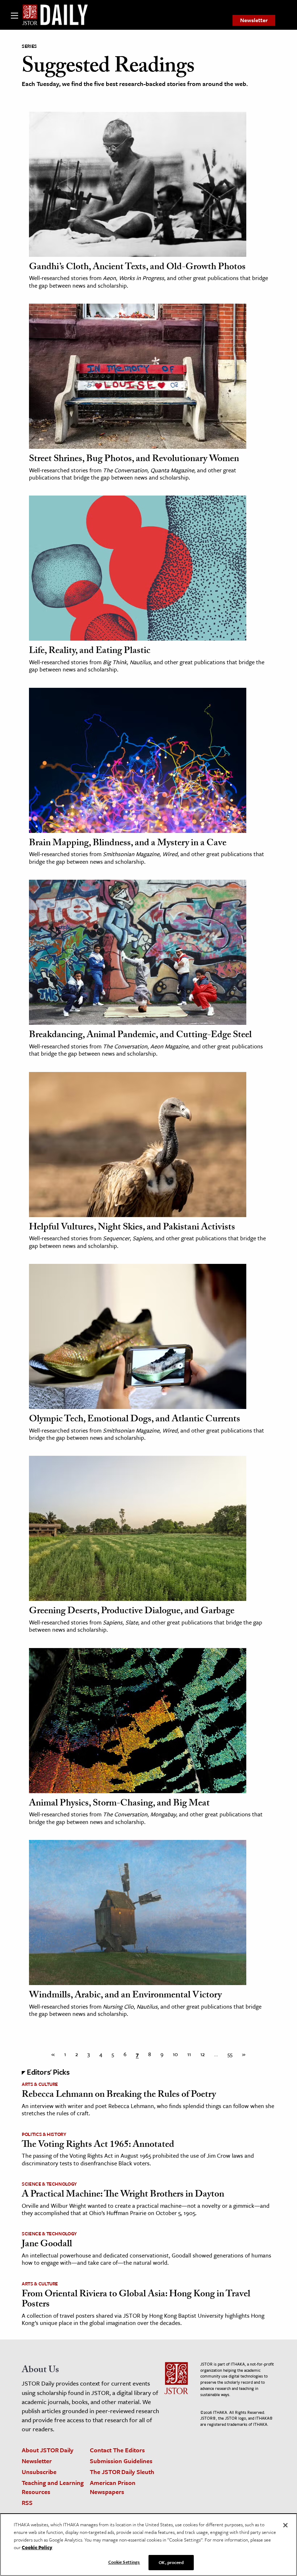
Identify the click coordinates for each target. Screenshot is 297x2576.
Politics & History (44, 2134)
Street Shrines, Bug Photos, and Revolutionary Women (134, 460)
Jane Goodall (47, 2245)
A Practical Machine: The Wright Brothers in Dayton (123, 2195)
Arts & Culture (40, 2084)
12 (202, 2054)
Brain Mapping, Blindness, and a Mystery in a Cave (128, 844)
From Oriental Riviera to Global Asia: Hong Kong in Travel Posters (136, 2300)
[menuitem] (254, 20)
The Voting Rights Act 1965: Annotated (98, 2145)
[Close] (285, 2525)
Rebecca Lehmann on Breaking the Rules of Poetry (119, 2095)
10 (175, 2054)
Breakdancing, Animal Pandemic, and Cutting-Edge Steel (140, 1036)
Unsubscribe (39, 2472)
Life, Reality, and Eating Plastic (90, 652)
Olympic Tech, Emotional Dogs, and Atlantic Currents (135, 1420)
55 (230, 2054)
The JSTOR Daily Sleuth (122, 2472)
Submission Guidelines (121, 2461)
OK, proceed (171, 2562)
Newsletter (254, 20)
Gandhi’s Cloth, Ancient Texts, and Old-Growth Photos (137, 268)
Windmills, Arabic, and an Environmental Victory (125, 1996)
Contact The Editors (117, 2450)
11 (189, 2054)
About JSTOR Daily (48, 2450)
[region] (148, 2545)
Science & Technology (49, 2184)
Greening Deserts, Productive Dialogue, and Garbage (132, 1612)
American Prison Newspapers (113, 2487)
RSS (27, 2503)
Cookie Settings (124, 2562)
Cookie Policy (37, 2547)
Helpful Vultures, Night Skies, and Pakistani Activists (132, 1228)
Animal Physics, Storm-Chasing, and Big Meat (119, 1804)
